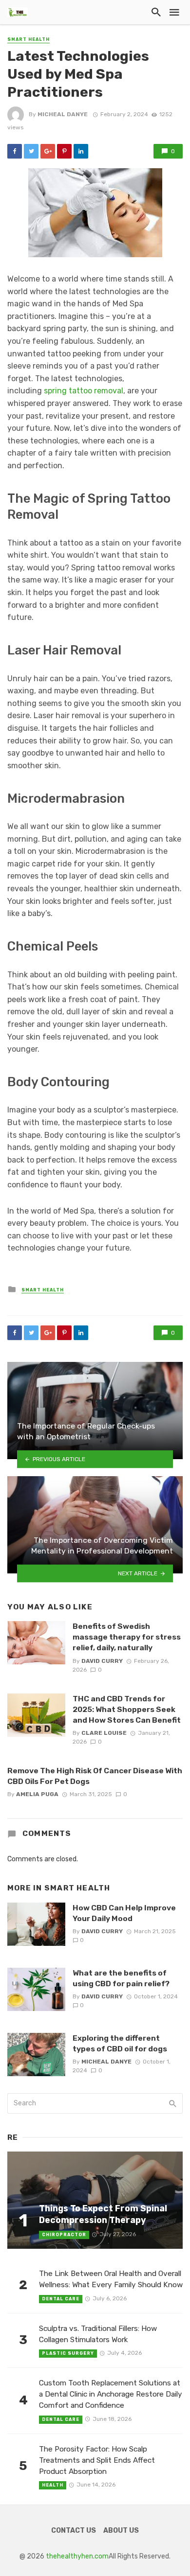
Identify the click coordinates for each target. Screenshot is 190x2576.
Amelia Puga (37, 1794)
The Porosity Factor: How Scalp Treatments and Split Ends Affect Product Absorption (97, 2460)
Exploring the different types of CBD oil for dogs (120, 2043)
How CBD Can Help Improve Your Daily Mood (124, 1913)
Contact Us (74, 2531)
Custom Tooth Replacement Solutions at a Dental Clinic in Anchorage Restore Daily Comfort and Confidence (111, 2394)
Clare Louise (104, 1733)
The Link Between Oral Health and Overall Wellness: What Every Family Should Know (111, 2279)
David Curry (102, 1661)
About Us (121, 2531)
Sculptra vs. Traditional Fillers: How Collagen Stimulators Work (98, 2334)
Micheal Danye (63, 114)
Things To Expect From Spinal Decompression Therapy (103, 2214)
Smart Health (28, 39)
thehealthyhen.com (77, 2556)
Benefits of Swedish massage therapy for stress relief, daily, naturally (127, 1637)
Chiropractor (64, 2235)
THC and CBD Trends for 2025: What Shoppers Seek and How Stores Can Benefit (127, 1709)
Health (53, 2485)
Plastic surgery (68, 2353)
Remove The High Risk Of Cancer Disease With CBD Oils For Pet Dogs (95, 1776)
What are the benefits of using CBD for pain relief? (121, 1978)
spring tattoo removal (84, 391)
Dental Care (61, 2299)
